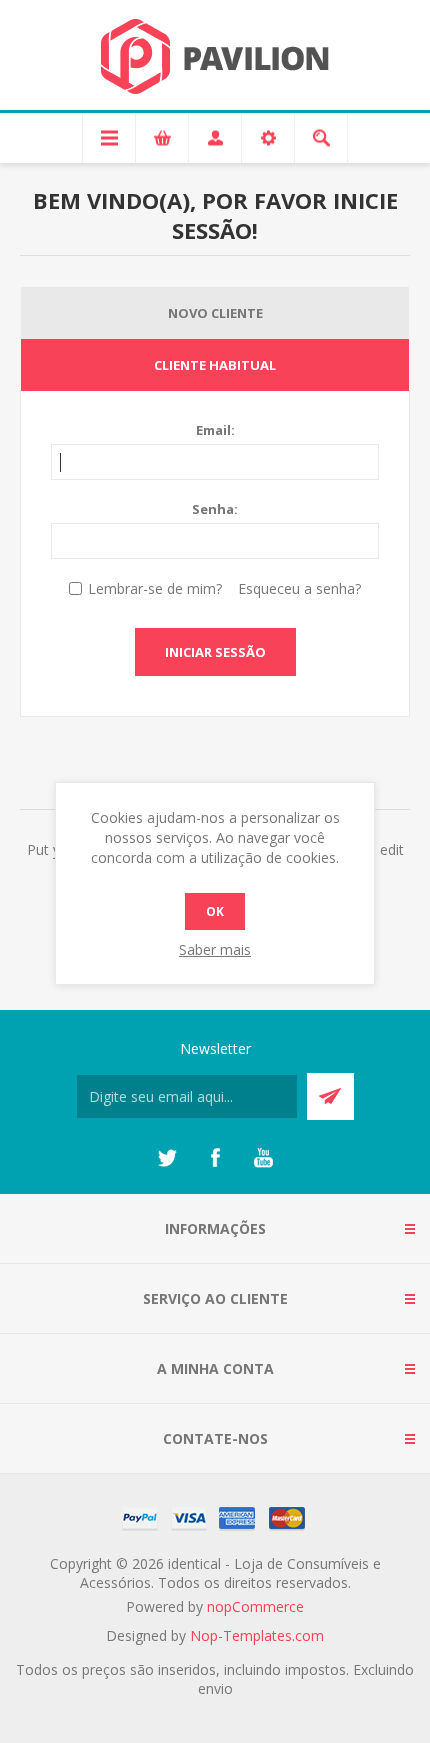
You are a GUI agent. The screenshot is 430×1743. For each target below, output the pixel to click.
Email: (215, 430)
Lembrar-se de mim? (155, 588)
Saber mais (215, 949)
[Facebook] (215, 1158)
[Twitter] (167, 1158)
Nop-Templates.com (257, 1635)
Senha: (215, 509)
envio (215, 1688)
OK (215, 911)
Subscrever (330, 1096)
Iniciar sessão (215, 652)
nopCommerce (255, 1606)
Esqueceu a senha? (299, 588)
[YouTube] (263, 1158)
